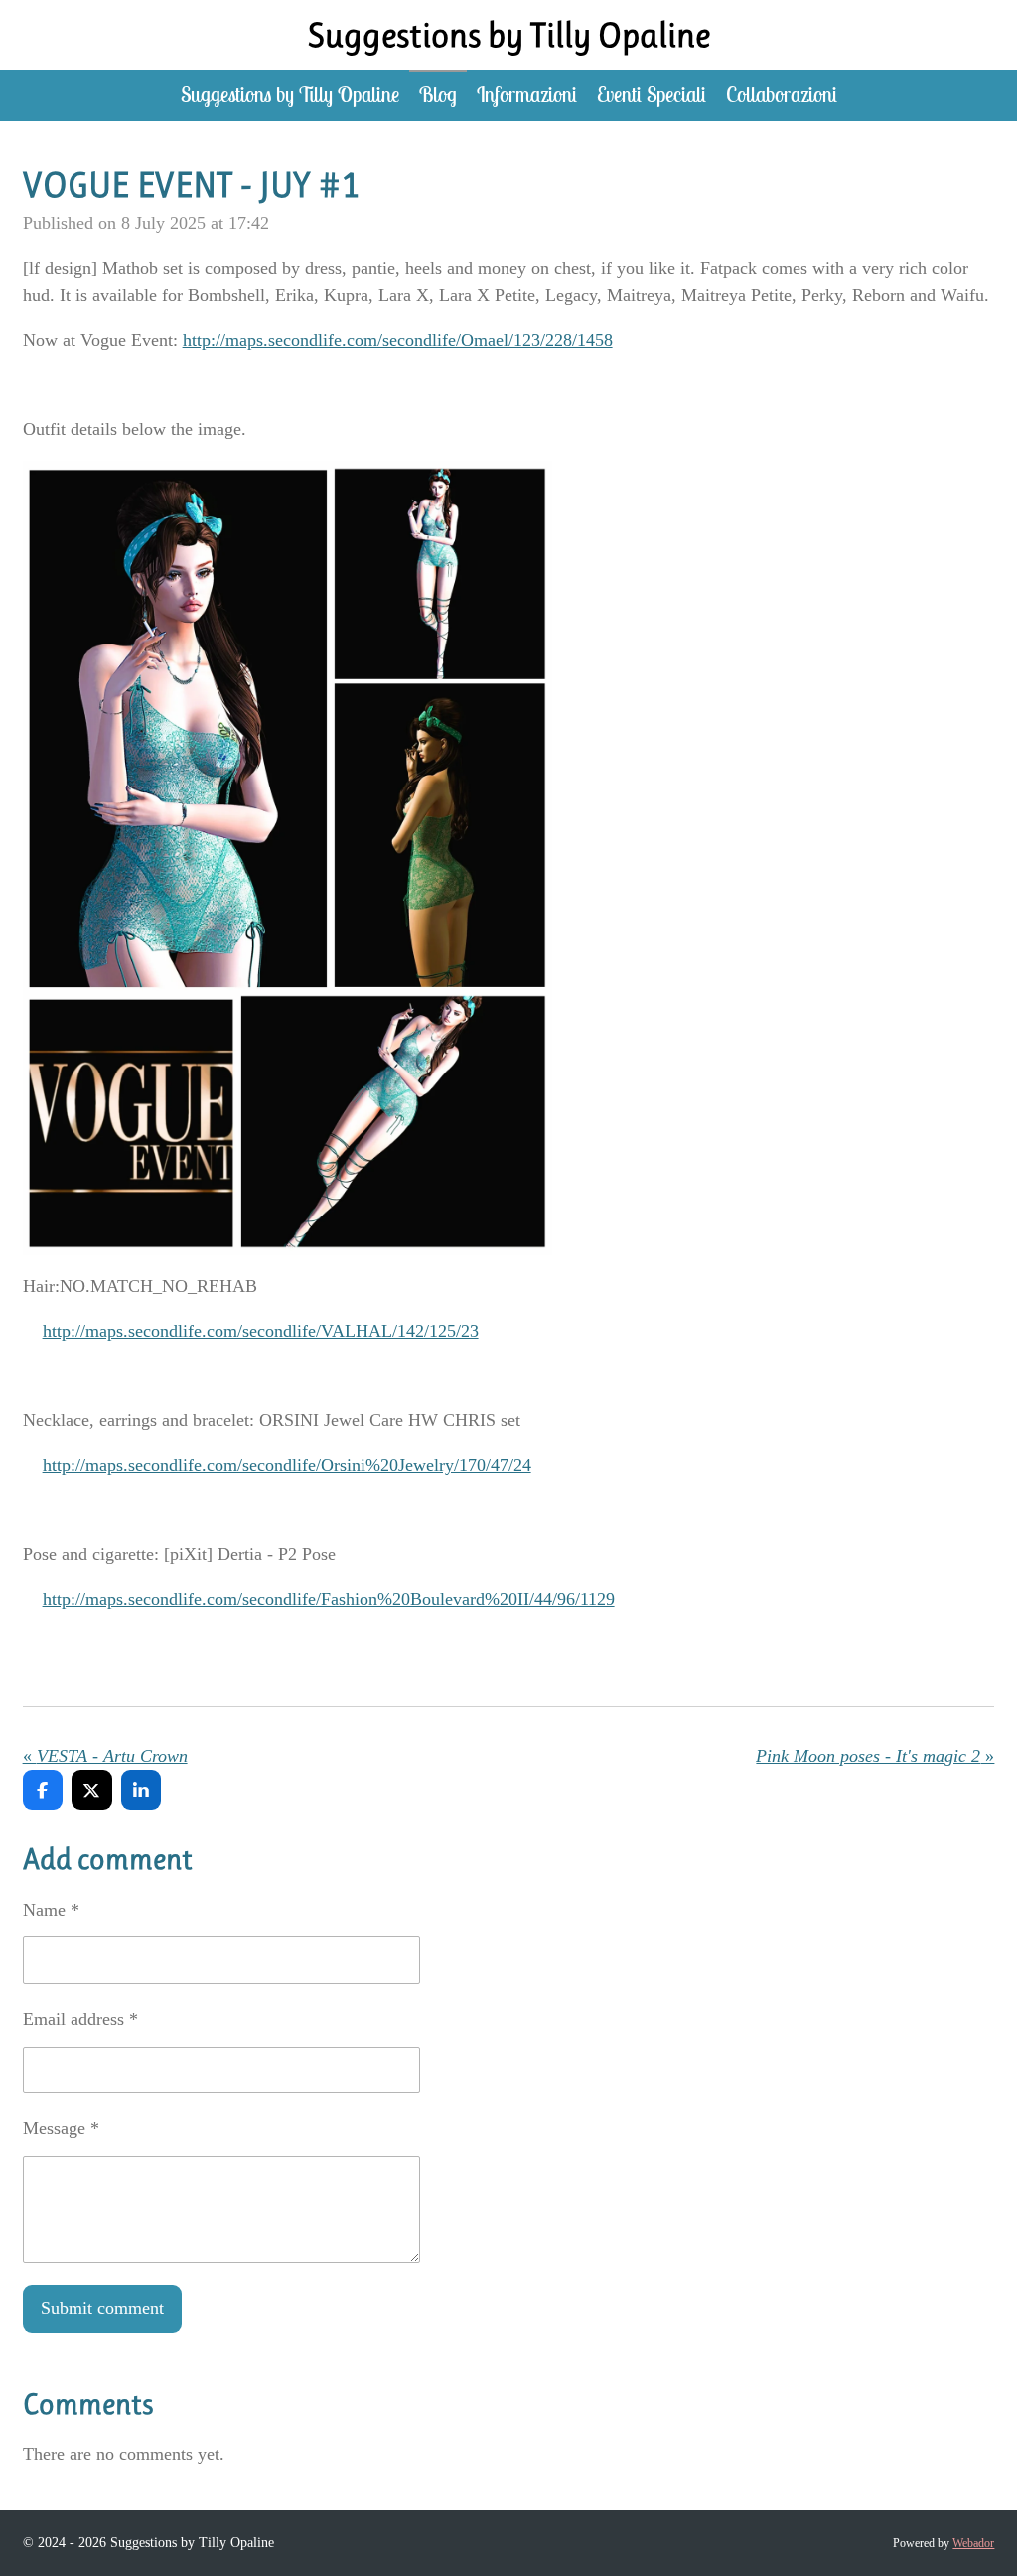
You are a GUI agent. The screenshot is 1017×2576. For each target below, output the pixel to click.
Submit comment (102, 2308)
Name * (51, 1910)
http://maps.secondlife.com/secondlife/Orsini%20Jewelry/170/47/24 (287, 1465)
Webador (973, 2544)
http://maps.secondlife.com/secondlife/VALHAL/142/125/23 (261, 1331)
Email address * (80, 2019)
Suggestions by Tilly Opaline (509, 35)
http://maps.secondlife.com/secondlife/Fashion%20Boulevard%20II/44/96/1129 (329, 1599)
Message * (61, 2128)
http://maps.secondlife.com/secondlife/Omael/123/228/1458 (398, 340)
